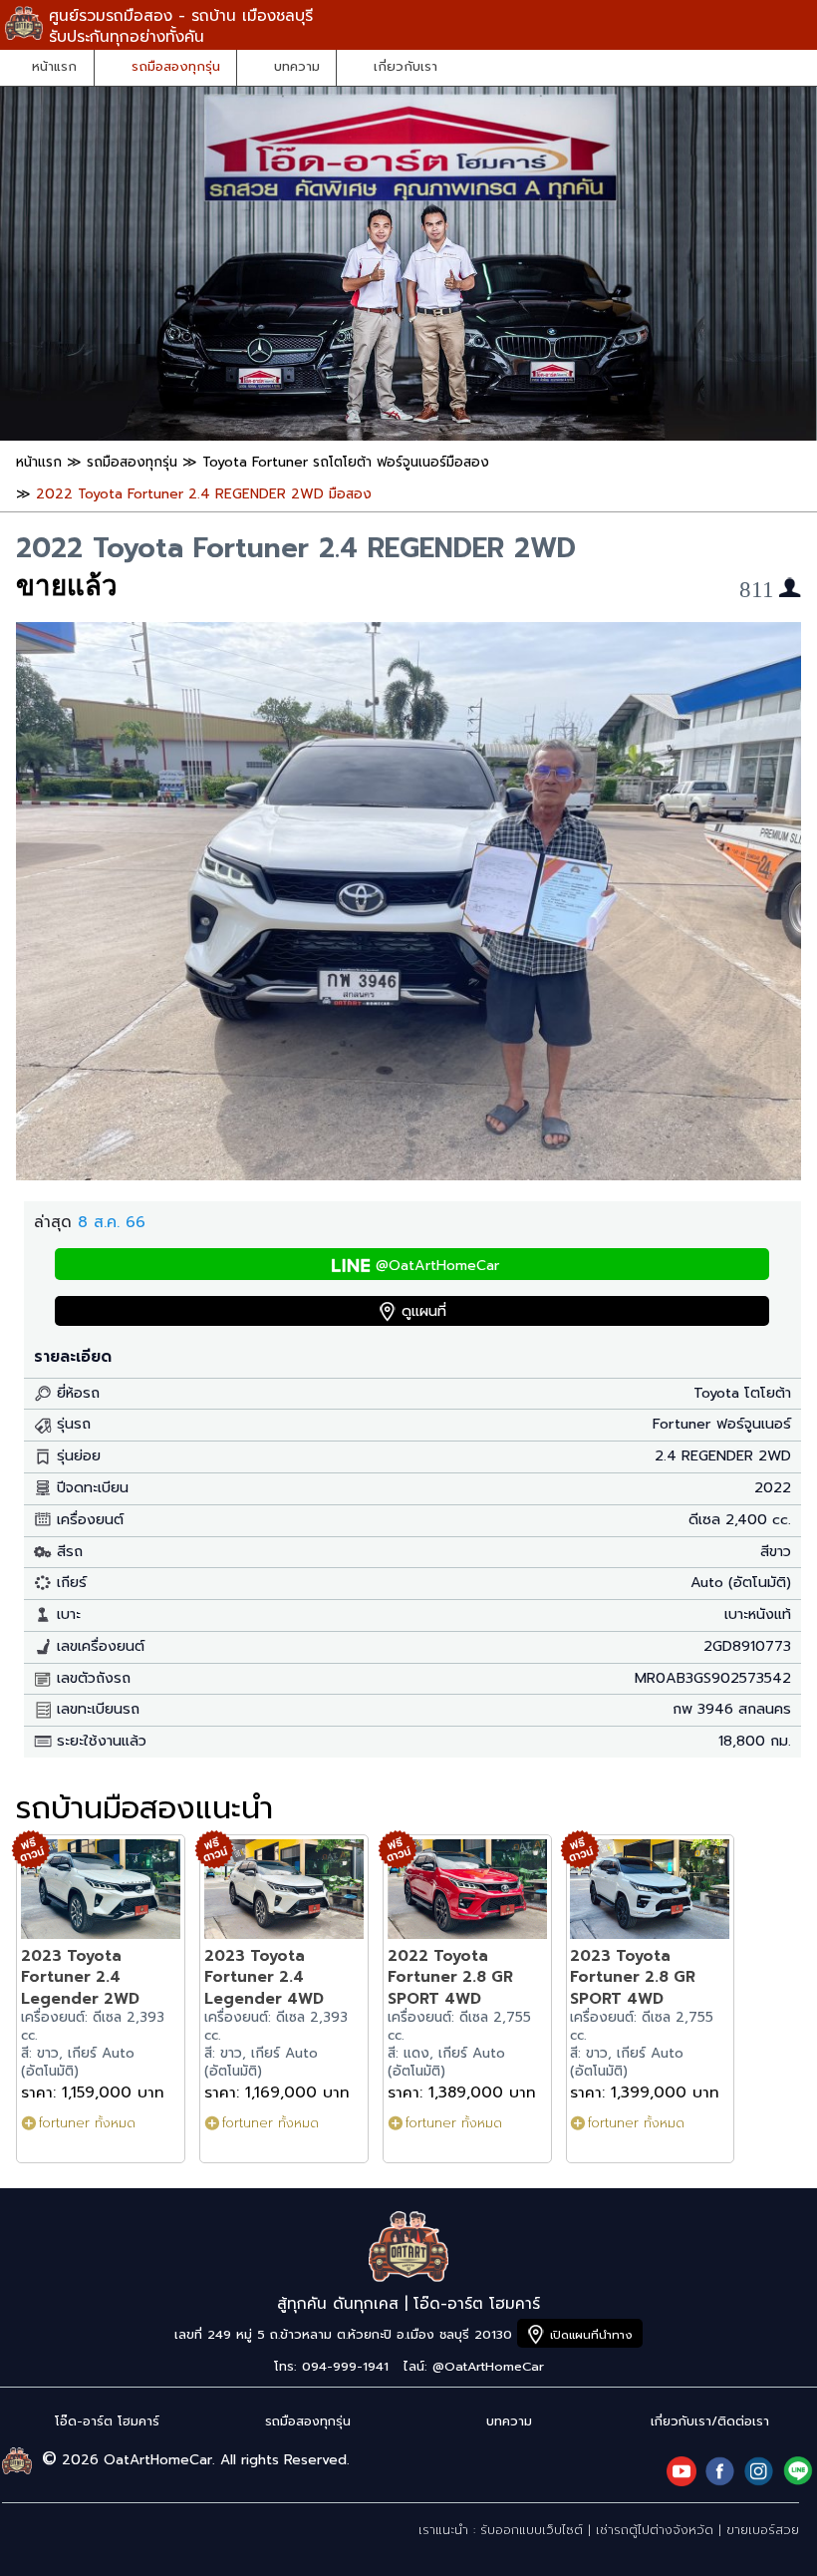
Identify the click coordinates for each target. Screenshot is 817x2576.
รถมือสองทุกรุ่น (176, 67)
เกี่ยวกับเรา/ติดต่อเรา (710, 2421)
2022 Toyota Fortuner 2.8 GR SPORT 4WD (450, 1977)
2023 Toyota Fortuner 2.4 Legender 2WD (80, 1977)
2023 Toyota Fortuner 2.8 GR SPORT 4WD (633, 1977)
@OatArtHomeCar (437, 1266)
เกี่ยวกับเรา (406, 67)
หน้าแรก (54, 67)
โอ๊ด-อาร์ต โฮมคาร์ (107, 2421)
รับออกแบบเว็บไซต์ (532, 2530)
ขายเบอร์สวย (763, 2530)
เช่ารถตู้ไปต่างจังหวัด (655, 2530)
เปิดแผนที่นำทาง (591, 2335)
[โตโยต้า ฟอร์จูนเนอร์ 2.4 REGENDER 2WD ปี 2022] (408, 1175)
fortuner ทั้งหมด (87, 2123)
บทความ (297, 67)
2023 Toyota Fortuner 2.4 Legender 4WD (264, 1977)
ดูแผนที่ (424, 1311)
